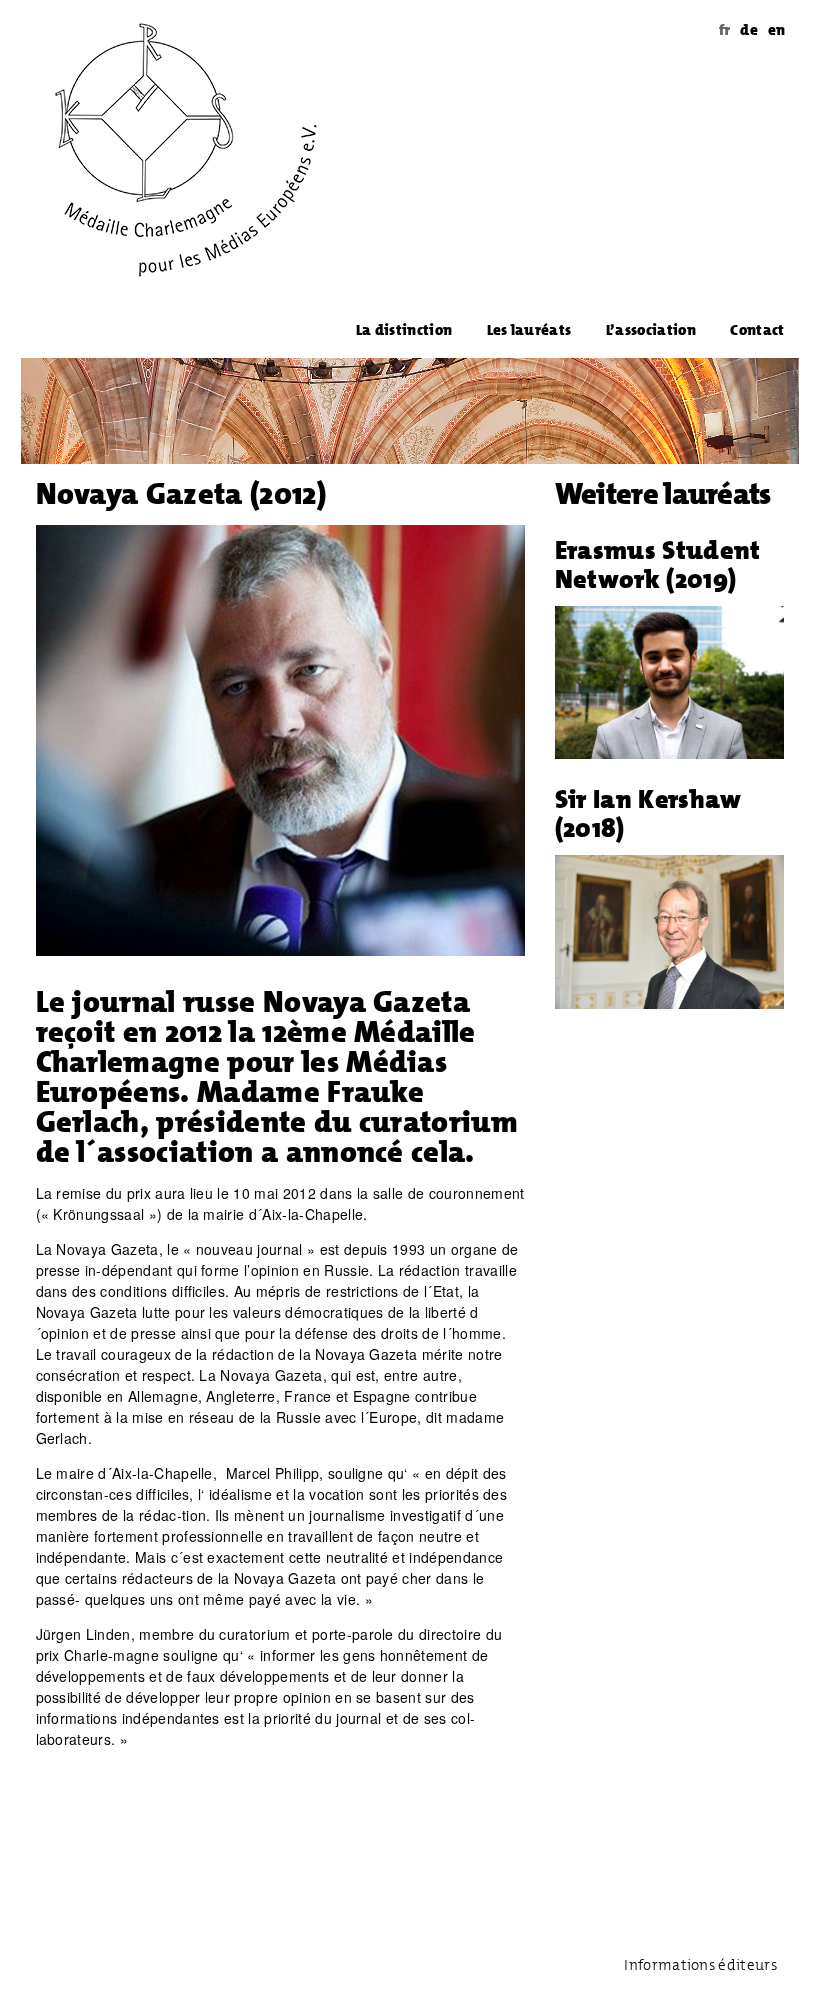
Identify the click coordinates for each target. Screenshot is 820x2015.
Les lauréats (529, 330)
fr (725, 30)
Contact (757, 330)
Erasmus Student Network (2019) (658, 564)
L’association (651, 330)
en (777, 30)
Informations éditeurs (700, 1965)
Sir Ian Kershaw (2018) (648, 813)
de (749, 30)
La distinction (404, 330)
